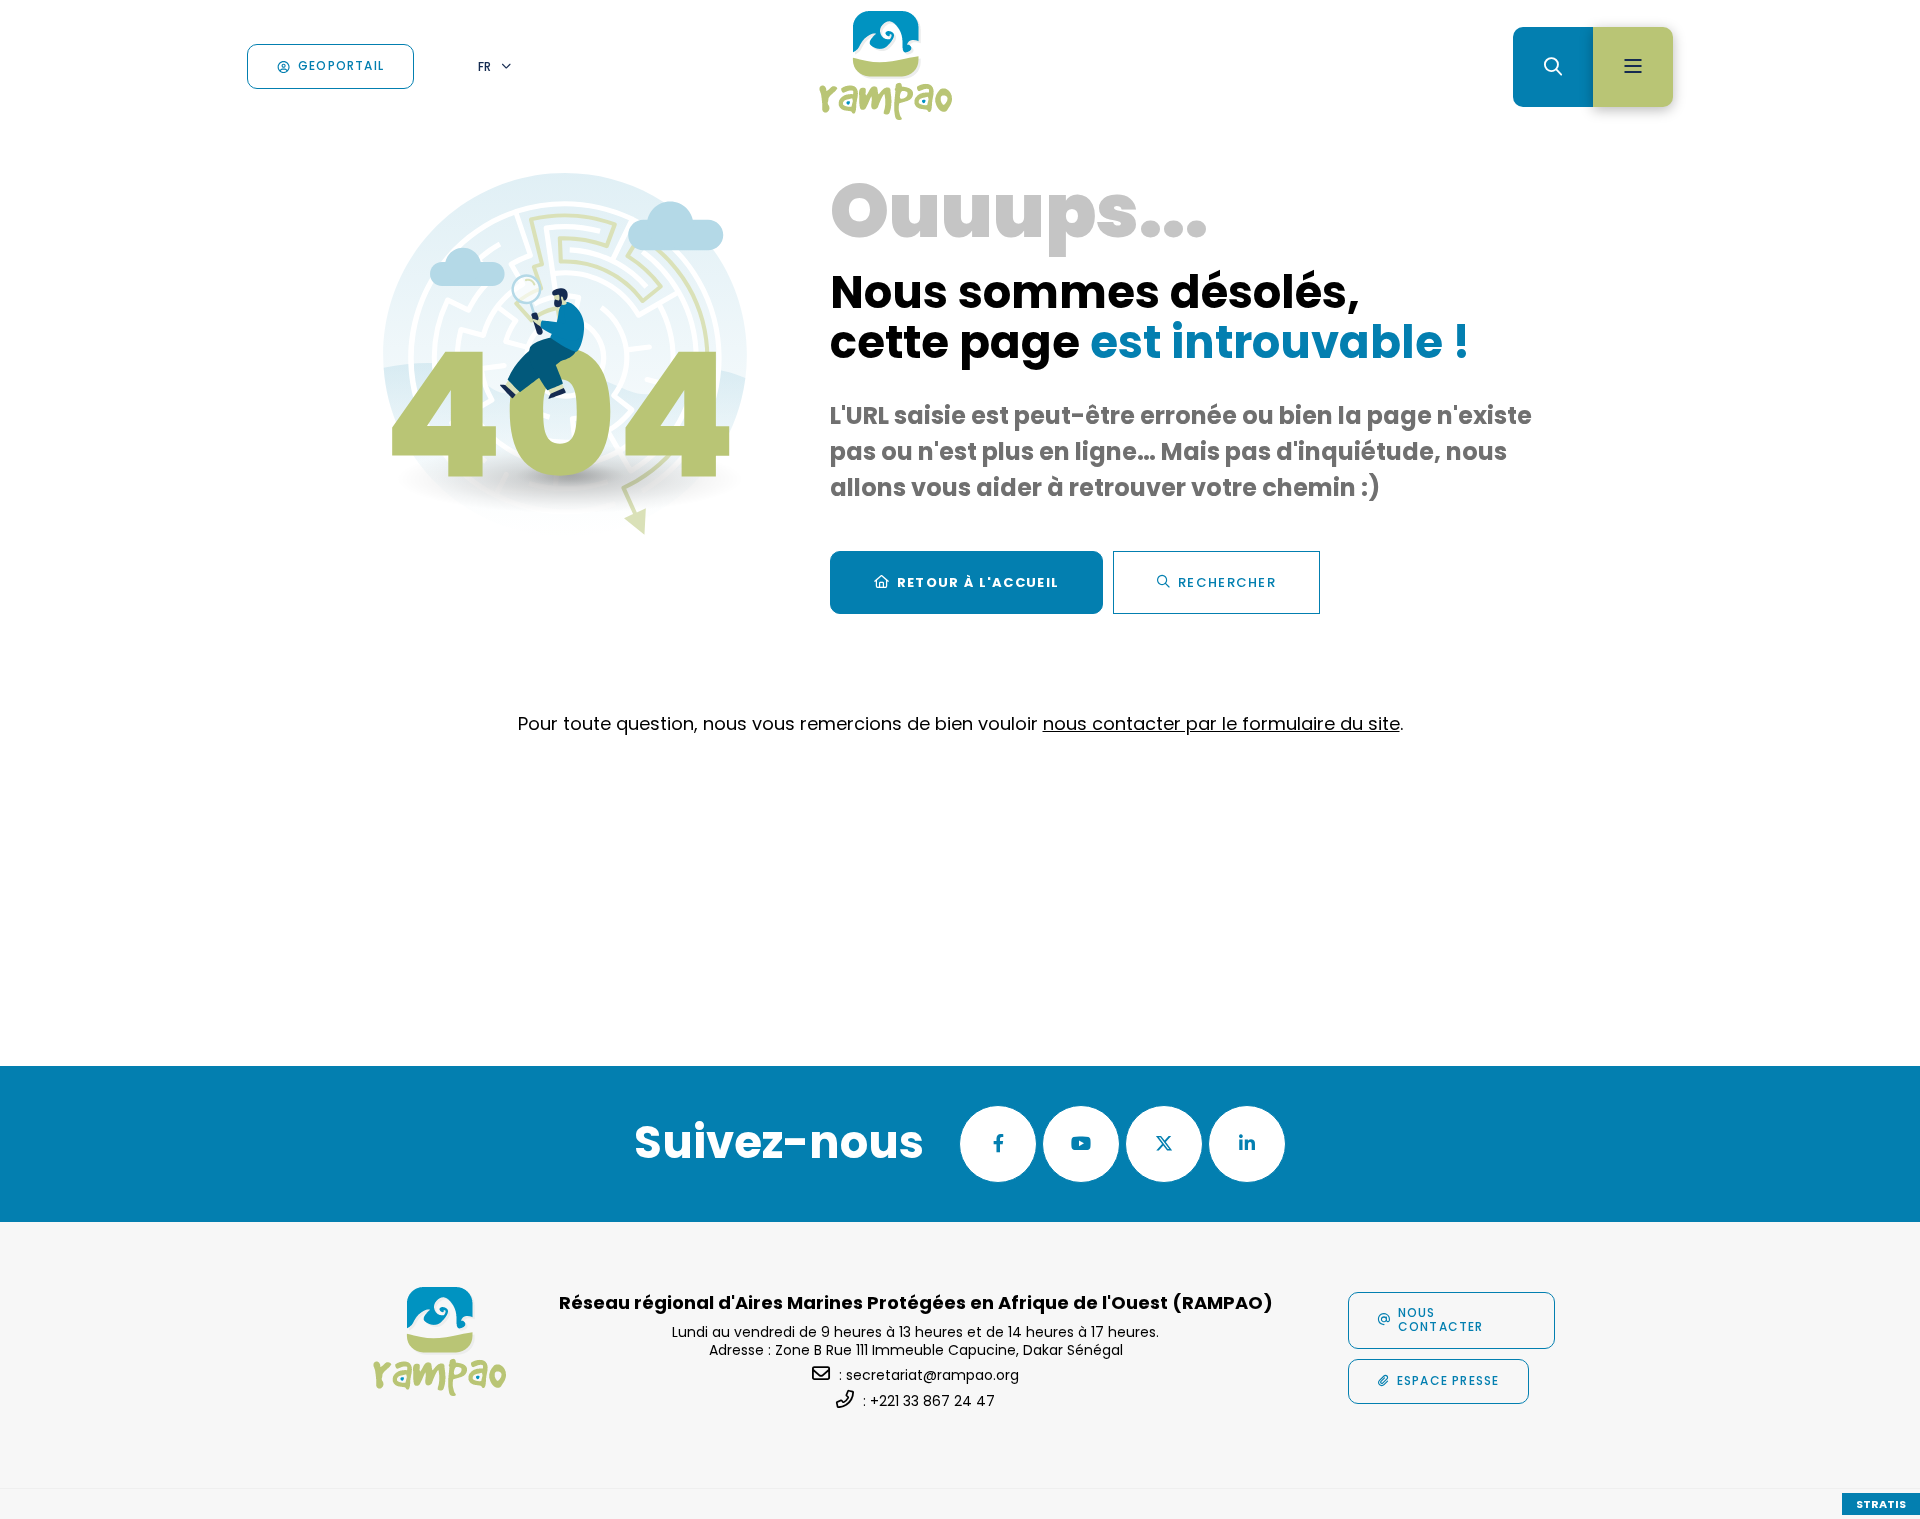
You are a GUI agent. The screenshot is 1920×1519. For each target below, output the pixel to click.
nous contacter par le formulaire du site (1221, 723)
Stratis (1881, 1504)
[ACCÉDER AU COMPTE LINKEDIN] (1247, 1144)
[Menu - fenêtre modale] (1633, 67)
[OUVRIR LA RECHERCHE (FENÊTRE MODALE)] (1553, 67)
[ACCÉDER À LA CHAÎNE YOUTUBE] (1081, 1144)
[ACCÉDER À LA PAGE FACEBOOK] (998, 1144)
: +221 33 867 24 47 (929, 1401)
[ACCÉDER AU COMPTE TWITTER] (1164, 1144)
